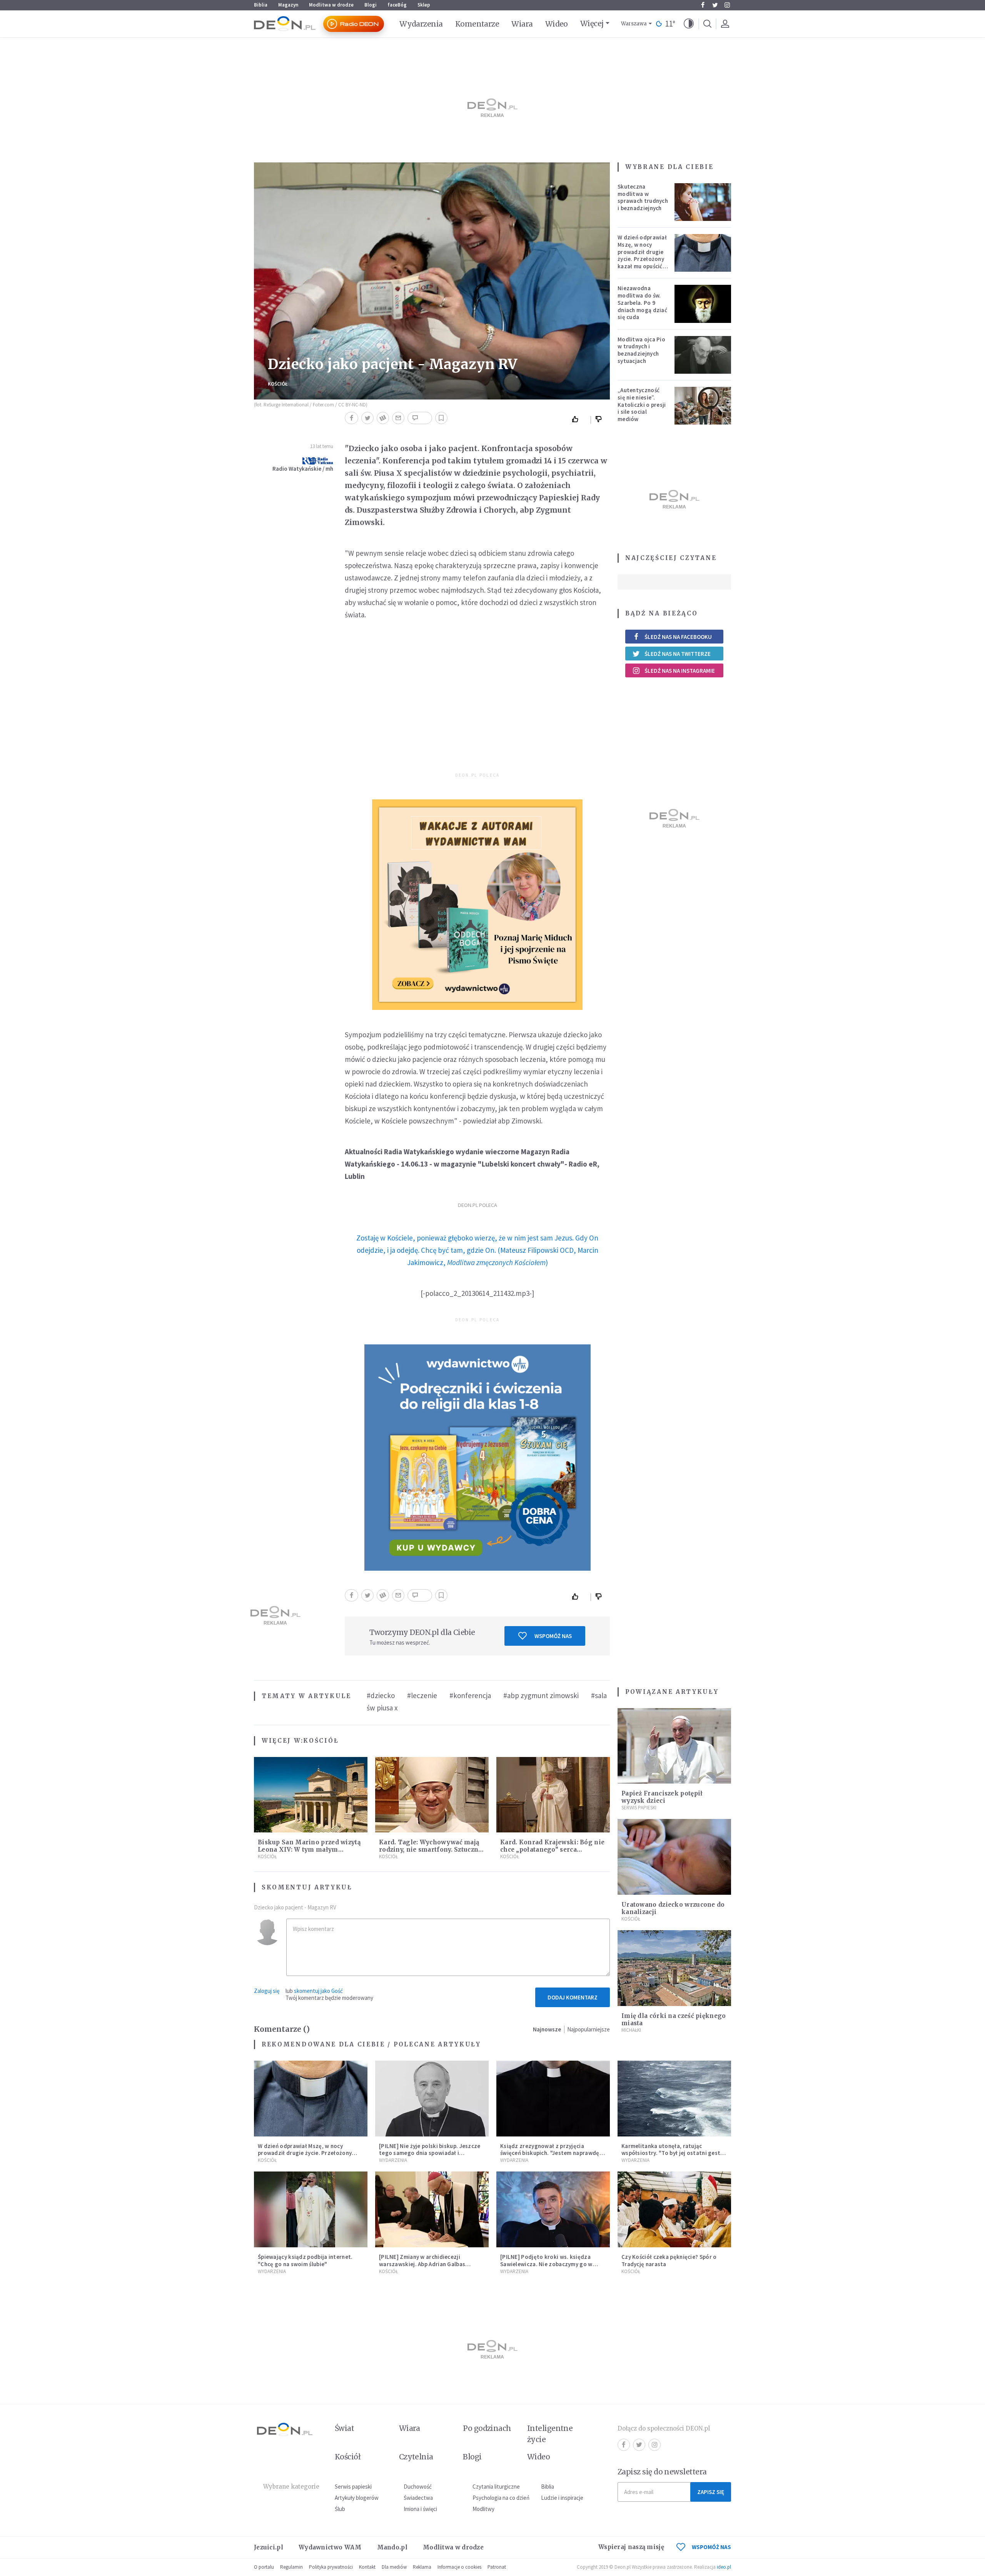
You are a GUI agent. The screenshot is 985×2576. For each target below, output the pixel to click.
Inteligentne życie (550, 2434)
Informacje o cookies (459, 2567)
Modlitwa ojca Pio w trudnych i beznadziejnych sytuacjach (641, 350)
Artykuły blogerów (357, 2498)
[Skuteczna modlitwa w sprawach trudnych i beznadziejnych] (703, 202)
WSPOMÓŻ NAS (711, 2547)
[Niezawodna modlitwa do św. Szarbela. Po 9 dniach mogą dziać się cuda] (703, 304)
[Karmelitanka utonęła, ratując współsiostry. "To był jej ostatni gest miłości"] (674, 2099)
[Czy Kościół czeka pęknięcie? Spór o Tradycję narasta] (674, 2209)
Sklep (424, 5)
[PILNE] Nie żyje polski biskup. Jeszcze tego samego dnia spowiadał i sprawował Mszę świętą (430, 2153)
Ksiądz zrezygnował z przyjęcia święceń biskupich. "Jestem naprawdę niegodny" (550, 2153)
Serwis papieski (353, 2487)
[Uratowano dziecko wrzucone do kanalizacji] (674, 1857)
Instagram (727, 5)
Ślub (340, 2509)
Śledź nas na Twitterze (678, 654)
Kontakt (367, 2567)
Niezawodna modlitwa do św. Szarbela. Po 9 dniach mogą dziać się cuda (642, 303)
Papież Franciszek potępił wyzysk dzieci (662, 1797)
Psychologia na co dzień (501, 2498)
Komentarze (477, 24)
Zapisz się (711, 2492)
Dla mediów (394, 2567)
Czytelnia (416, 2457)
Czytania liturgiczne (496, 2487)
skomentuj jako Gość (318, 1991)
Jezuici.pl (269, 2547)
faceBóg (397, 5)
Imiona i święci (420, 2509)
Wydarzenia (421, 24)
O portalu (264, 2567)
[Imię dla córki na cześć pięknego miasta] (674, 1968)
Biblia (261, 5)
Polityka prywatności (331, 2567)
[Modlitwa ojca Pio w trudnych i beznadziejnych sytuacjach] (703, 355)
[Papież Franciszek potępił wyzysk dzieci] (674, 1746)
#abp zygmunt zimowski (541, 1695)
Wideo (557, 24)
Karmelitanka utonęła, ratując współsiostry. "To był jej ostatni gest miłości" (671, 2153)
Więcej (592, 23)
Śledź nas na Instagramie (680, 671)
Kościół (278, 384)
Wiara (522, 24)
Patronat (497, 2567)
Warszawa (634, 24)
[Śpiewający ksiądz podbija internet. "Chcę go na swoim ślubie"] (311, 2209)
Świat (344, 2428)
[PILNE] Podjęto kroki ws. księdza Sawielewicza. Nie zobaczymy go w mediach (546, 2264)
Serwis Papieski (639, 1808)
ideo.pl (724, 2567)
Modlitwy (483, 2509)
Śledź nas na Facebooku (678, 637)
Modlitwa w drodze (331, 5)
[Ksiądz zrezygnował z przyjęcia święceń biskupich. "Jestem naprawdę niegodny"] (553, 2099)
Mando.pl (392, 2547)
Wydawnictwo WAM (330, 2547)
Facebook (703, 5)
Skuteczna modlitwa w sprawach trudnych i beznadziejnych (643, 197)
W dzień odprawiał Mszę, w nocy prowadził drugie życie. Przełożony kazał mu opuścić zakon (642, 255)
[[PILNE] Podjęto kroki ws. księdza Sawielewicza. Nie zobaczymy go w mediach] (553, 2209)
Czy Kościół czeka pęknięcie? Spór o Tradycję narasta (669, 2260)
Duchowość (418, 2487)
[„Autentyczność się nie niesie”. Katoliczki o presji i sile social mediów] (703, 406)
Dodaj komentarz (573, 1997)
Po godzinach (487, 2428)
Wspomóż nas (553, 1636)
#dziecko (381, 1695)
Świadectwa (418, 2498)
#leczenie (422, 1695)
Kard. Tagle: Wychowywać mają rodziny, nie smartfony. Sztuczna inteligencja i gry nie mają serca (431, 1850)
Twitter (715, 5)
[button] (689, 24)
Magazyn (288, 5)
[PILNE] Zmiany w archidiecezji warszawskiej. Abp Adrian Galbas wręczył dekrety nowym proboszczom (429, 2264)
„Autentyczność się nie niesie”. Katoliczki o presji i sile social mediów (642, 405)
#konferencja (470, 1695)
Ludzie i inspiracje (562, 2498)
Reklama (422, 2567)
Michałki (631, 2030)
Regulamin (291, 2567)
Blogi (371, 5)
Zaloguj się (267, 1991)
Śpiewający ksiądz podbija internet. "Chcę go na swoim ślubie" (305, 2260)
